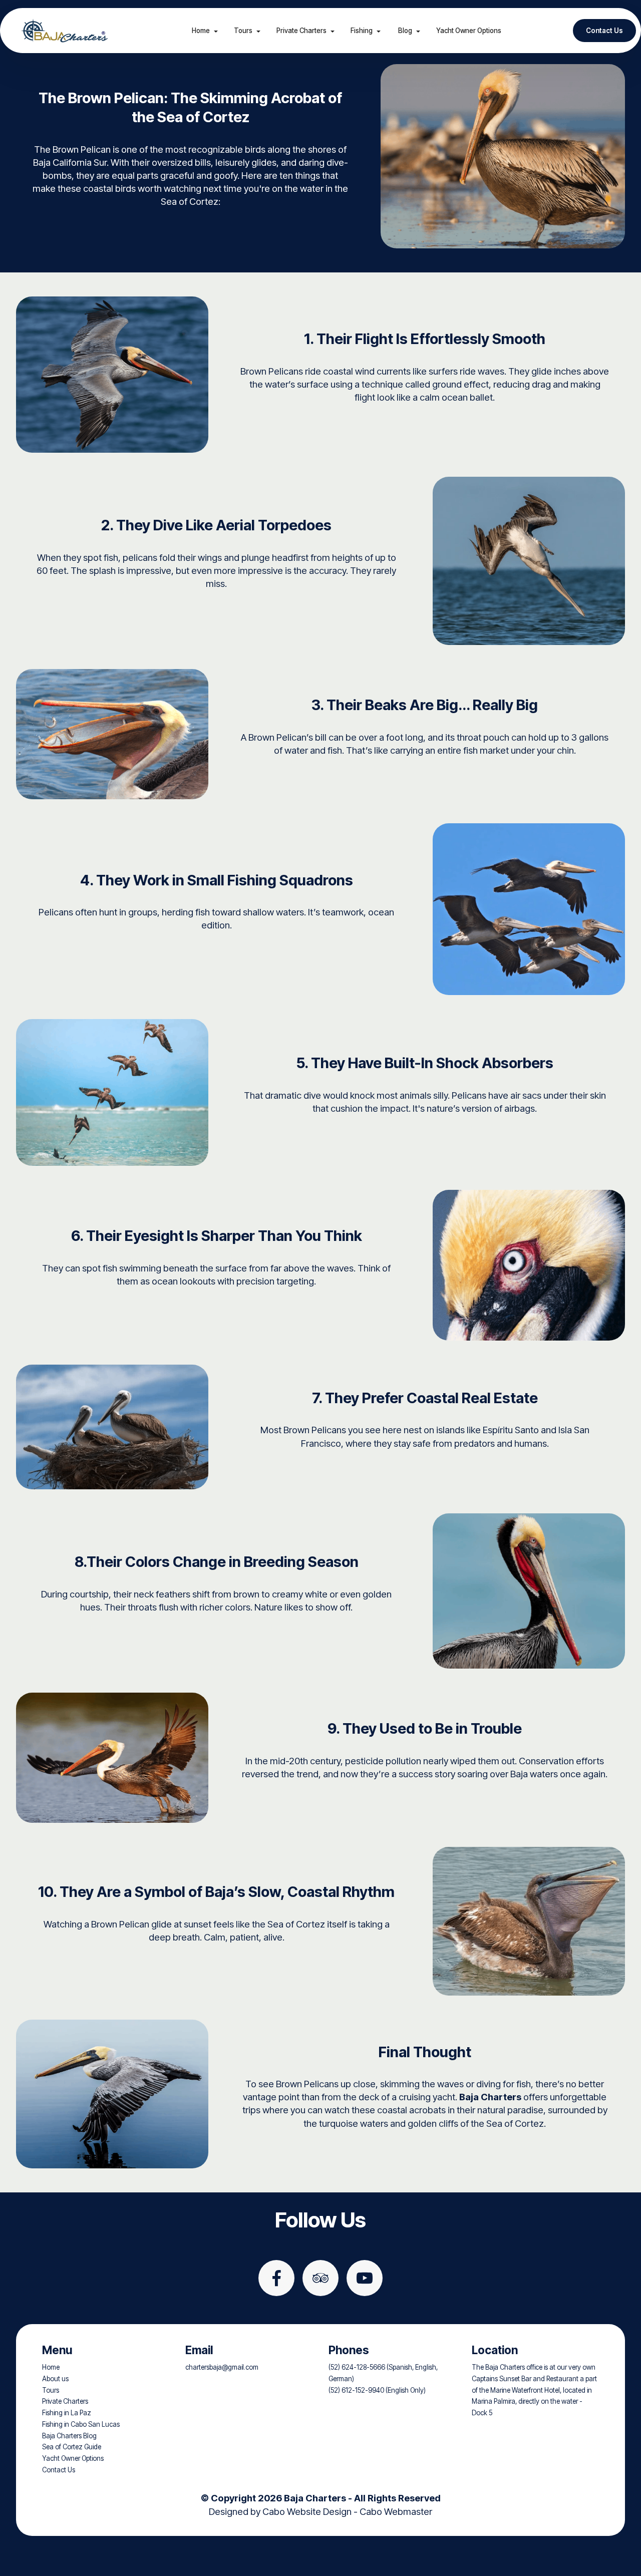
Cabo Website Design (307, 2511)
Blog (404, 31)
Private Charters (301, 31)
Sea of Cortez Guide (72, 2447)
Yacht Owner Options (469, 31)
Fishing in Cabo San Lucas (81, 2424)
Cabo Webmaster (396, 2511)
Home (201, 31)
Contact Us (604, 31)
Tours (243, 31)
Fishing (362, 31)
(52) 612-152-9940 (356, 2390)
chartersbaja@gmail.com (222, 2367)
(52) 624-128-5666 (357, 2367)
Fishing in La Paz (67, 2413)
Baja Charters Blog (69, 2436)
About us (55, 2379)
